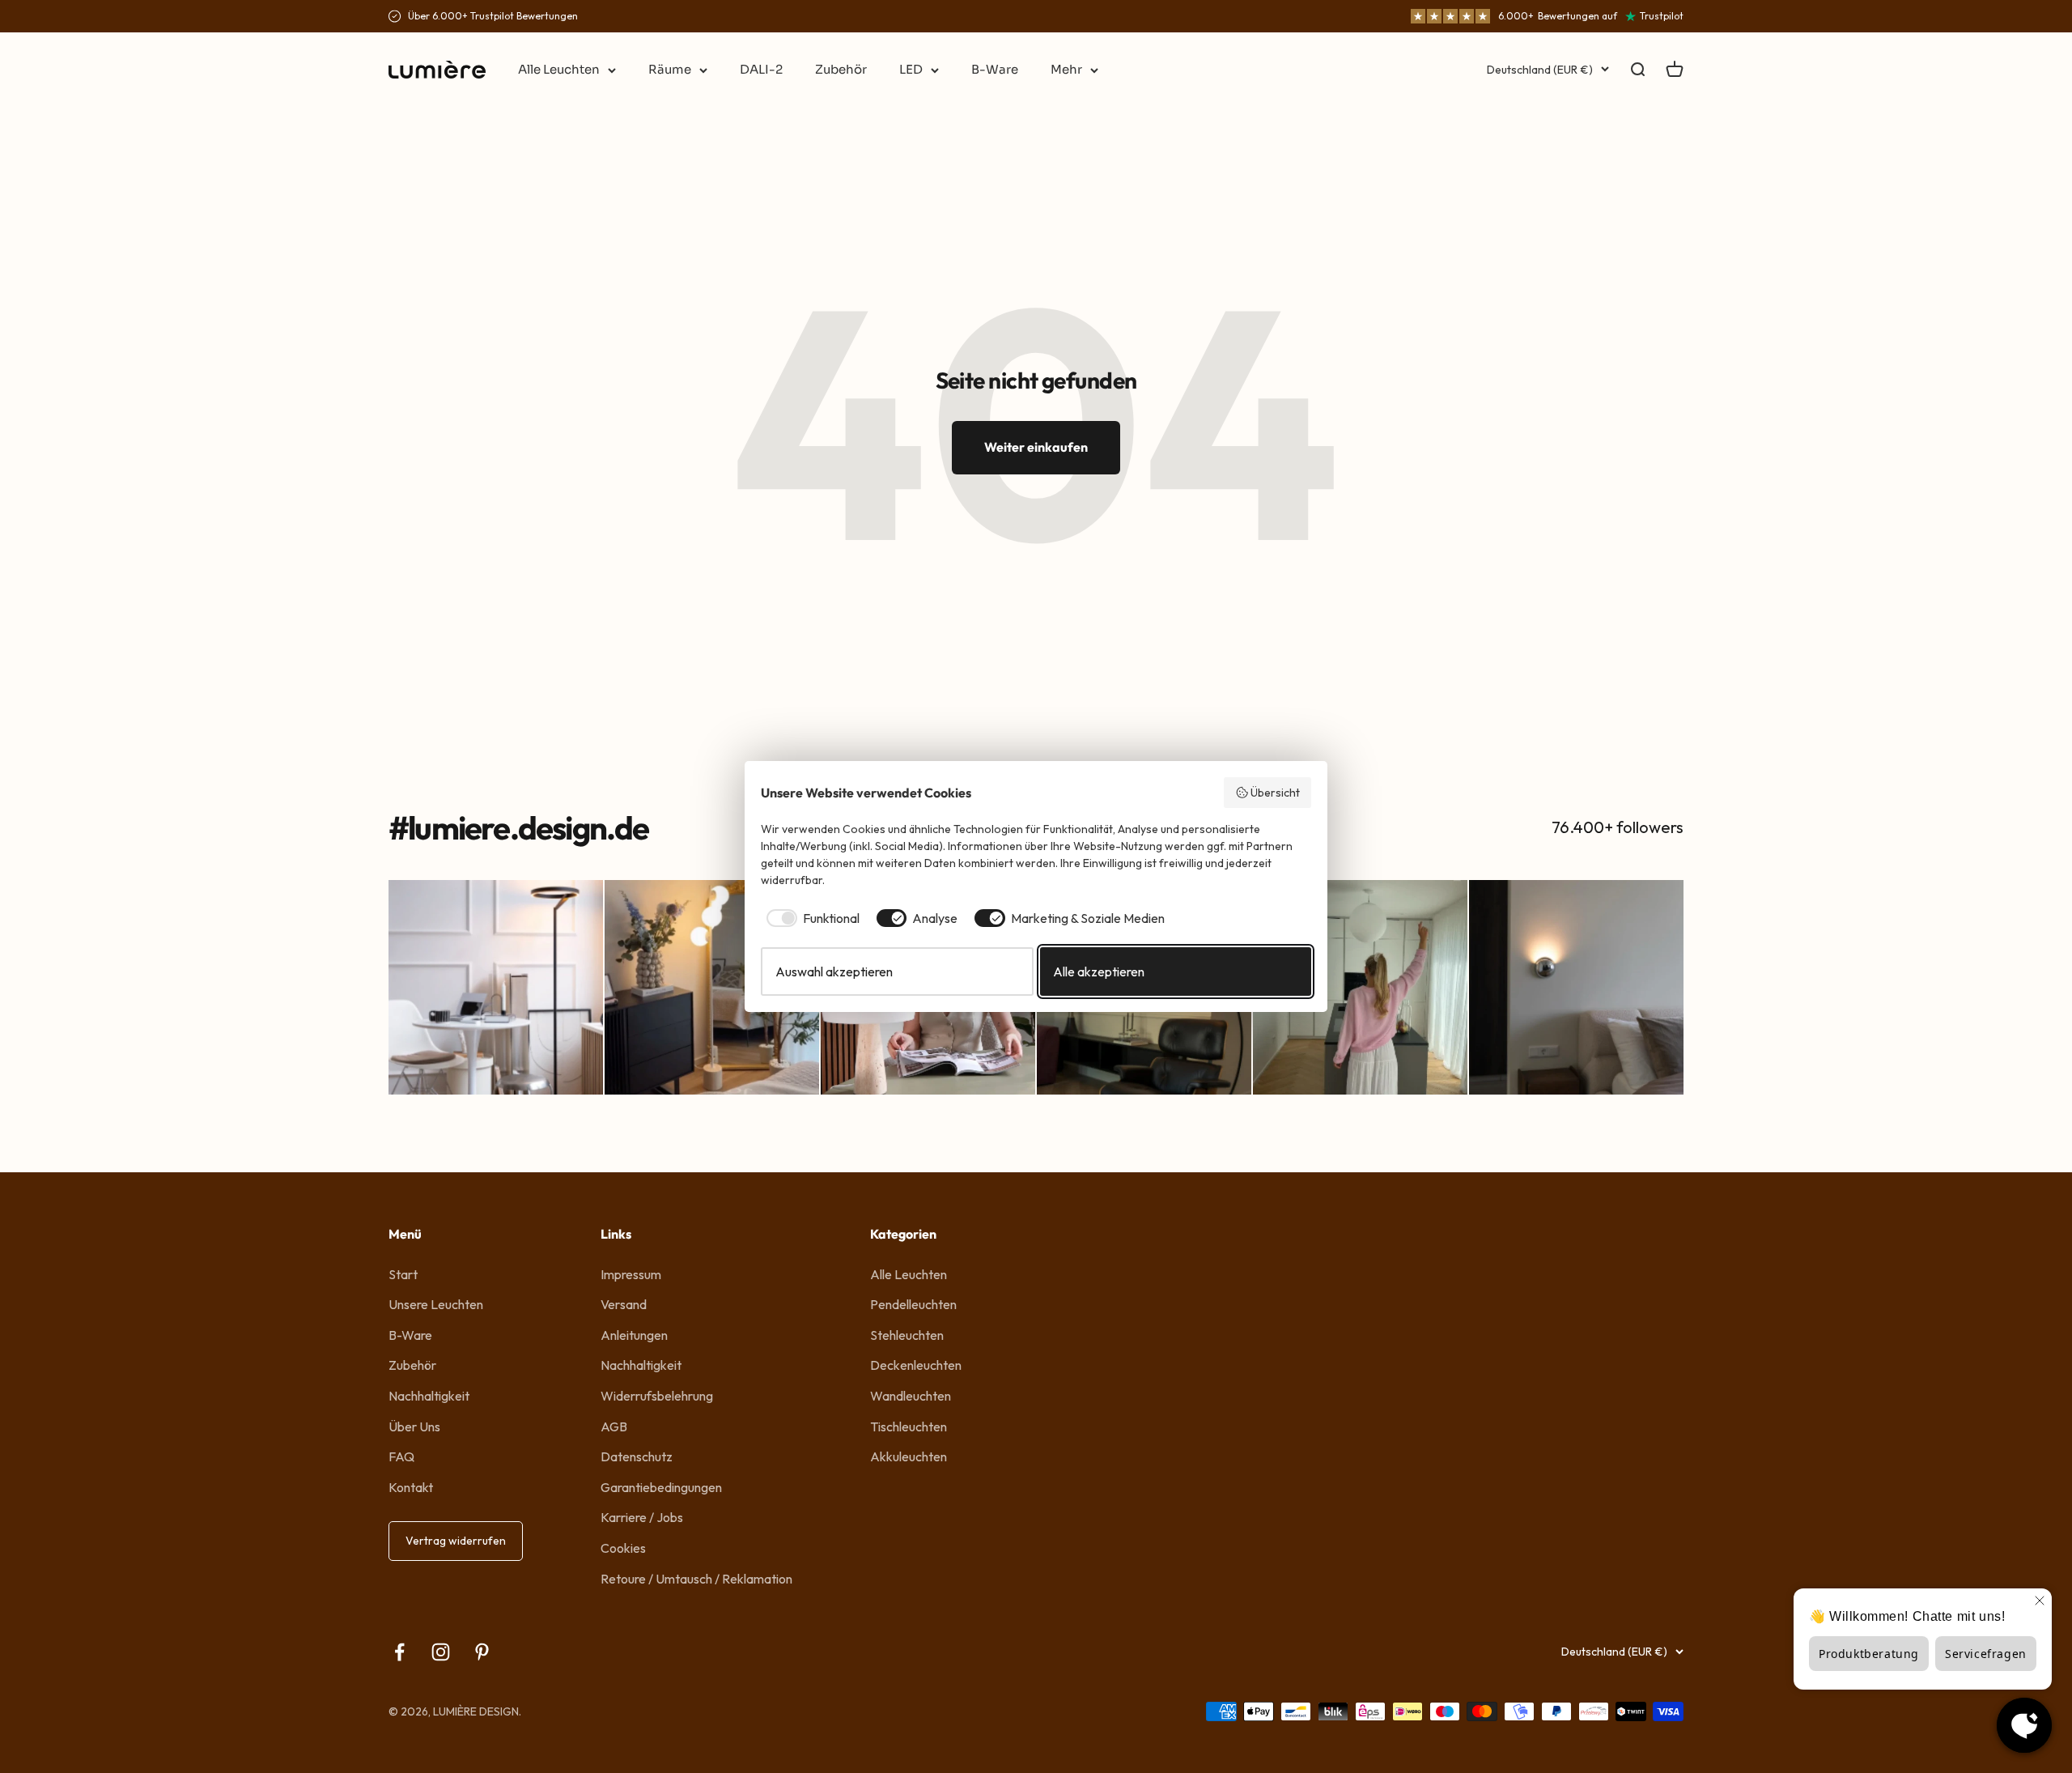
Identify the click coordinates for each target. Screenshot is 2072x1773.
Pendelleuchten (913, 1304)
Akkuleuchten (909, 1456)
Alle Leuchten (559, 69)
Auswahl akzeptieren (834, 972)
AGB (614, 1426)
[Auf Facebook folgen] (399, 1652)
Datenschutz (637, 1456)
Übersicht (1275, 793)
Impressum (631, 1274)
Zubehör (841, 69)
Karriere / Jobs (642, 1517)
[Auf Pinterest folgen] (482, 1652)
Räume (670, 69)
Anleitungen (634, 1335)
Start (403, 1274)
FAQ (401, 1456)
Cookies (623, 1548)
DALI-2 (761, 69)
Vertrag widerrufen (456, 1541)
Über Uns (414, 1426)
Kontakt (411, 1487)
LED (911, 69)
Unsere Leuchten (436, 1304)
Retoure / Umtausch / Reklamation (696, 1579)
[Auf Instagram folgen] (441, 1652)
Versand (624, 1304)
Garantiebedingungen (661, 1487)
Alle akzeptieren (1099, 972)
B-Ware (995, 69)
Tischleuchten (909, 1426)
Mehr (1066, 69)
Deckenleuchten (916, 1365)
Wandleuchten (911, 1396)
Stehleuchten (907, 1335)
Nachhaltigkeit (429, 1396)
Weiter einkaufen (1036, 447)
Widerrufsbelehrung (657, 1396)
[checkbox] (810, 918)
